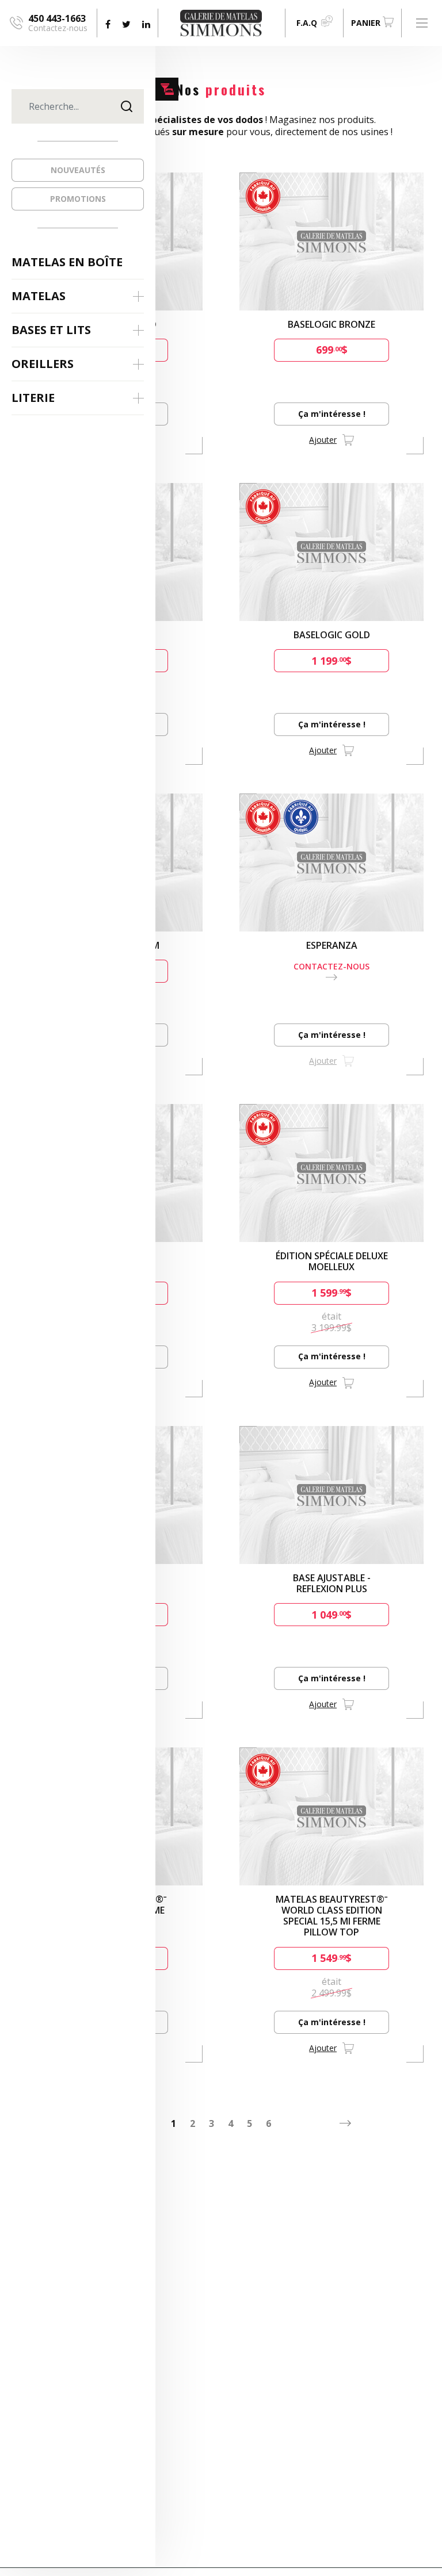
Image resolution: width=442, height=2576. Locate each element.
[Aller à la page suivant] (345, 2123)
